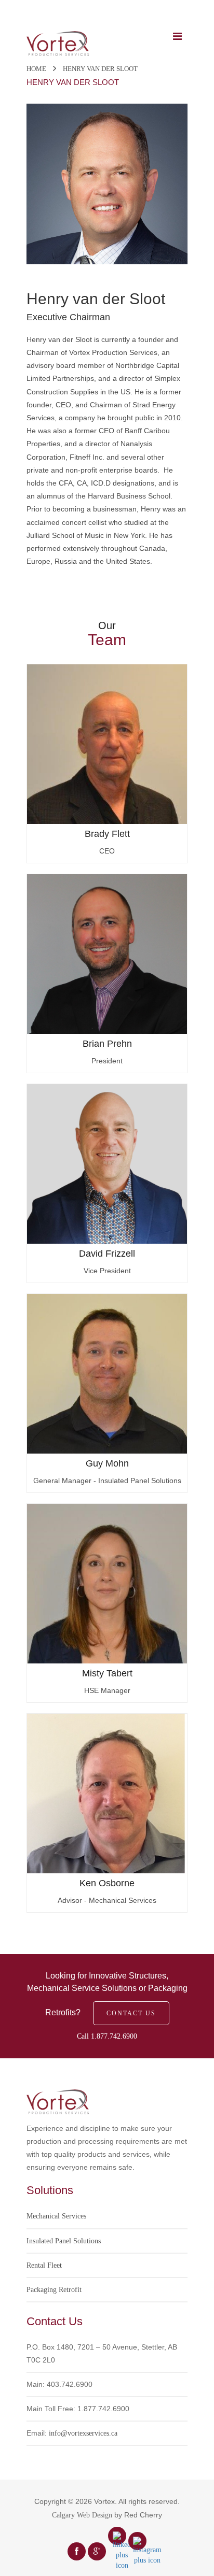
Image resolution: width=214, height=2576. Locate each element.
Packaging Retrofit (54, 2290)
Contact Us (131, 2013)
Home (36, 69)
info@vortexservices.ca (83, 2433)
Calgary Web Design (82, 2515)
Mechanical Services (56, 2216)
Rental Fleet (44, 2265)
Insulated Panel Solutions (64, 2241)
